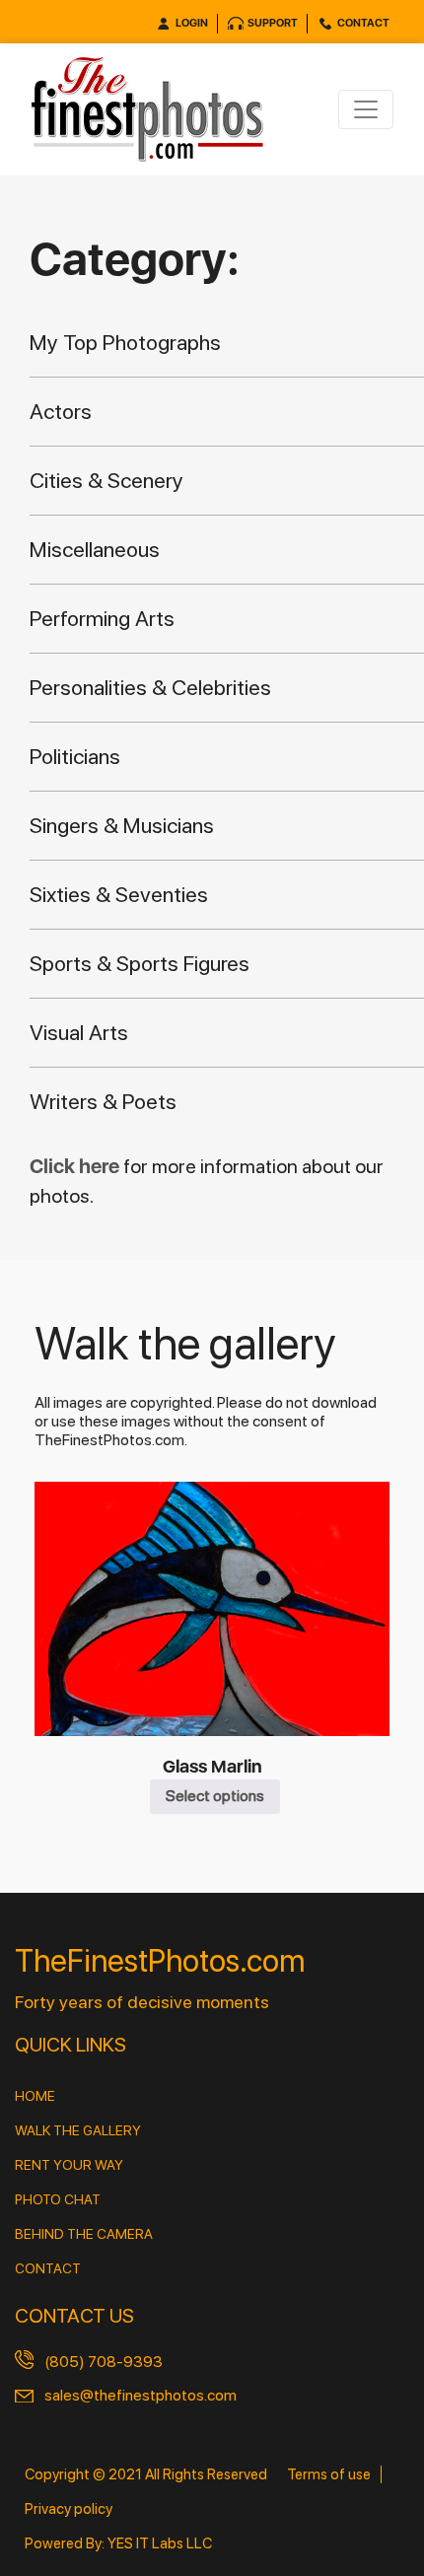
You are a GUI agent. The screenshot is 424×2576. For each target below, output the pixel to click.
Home (35, 2096)
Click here (76, 1166)
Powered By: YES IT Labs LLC (118, 2543)
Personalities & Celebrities (150, 687)
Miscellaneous (95, 549)
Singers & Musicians (122, 825)
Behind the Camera (84, 2234)
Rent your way (69, 2165)
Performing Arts (102, 618)
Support (273, 23)
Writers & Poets (103, 1101)
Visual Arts (79, 1032)
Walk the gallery (78, 2130)
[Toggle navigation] (366, 109)
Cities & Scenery (106, 480)
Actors (61, 411)
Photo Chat (58, 2199)
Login (192, 23)
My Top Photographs (125, 342)
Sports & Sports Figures (140, 963)
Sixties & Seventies (119, 894)
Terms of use (329, 2474)
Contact (363, 23)
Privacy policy (69, 2509)
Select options (215, 1796)
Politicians (75, 756)
